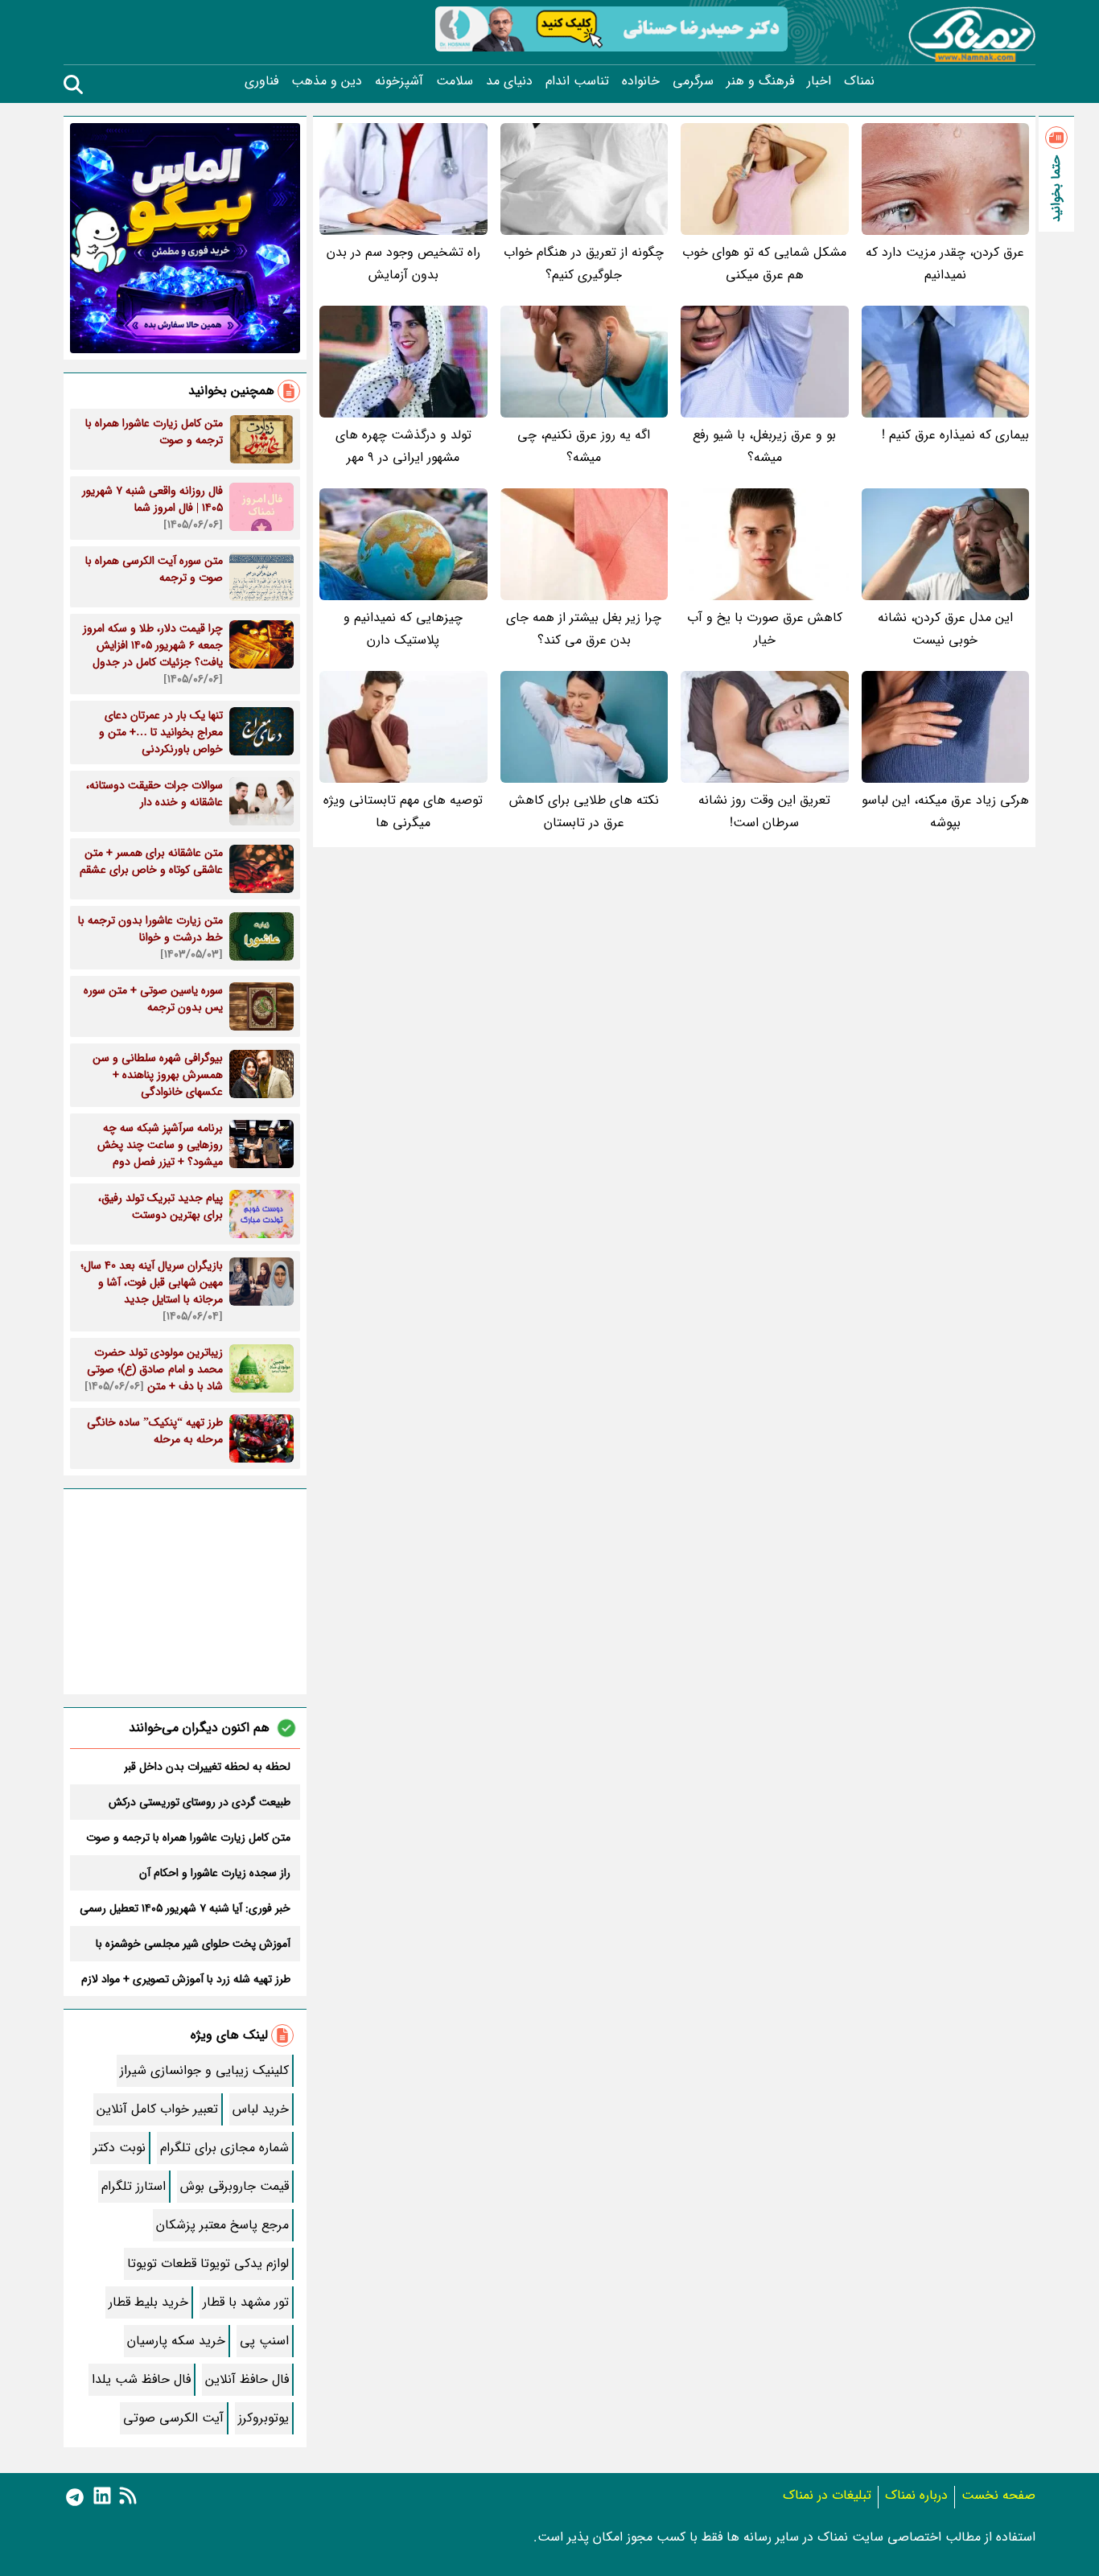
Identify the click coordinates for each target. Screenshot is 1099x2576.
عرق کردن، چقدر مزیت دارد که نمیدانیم (945, 263)
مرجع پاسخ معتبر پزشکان (222, 2225)
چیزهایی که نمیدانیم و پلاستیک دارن (403, 629)
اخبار (819, 81)
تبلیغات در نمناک (827, 2495)
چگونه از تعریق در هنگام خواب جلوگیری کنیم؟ (584, 263)
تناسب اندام (577, 81)
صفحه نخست (998, 2495)
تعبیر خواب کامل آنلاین (157, 2109)
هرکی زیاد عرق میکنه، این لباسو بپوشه (945, 811)
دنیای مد (509, 81)
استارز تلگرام (134, 2186)
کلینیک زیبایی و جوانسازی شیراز (204, 2070)
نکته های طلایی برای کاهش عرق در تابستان (584, 811)
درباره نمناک (916, 2495)
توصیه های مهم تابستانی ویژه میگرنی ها (403, 811)
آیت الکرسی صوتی (173, 2418)
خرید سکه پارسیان (176, 2341)
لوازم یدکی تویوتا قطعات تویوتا (208, 2263)
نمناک (859, 81)
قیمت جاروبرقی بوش (235, 2186)
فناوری (261, 81)
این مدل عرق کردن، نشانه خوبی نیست (945, 629)
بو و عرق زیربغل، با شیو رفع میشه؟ (764, 446)
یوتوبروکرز (263, 2418)
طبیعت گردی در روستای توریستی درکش (200, 1802)
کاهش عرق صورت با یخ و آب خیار (765, 629)
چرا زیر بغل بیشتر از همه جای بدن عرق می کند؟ (584, 629)
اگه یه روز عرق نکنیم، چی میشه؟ (584, 446)
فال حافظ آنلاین (247, 2379)
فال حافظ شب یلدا (141, 2379)
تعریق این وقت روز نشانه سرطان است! (764, 811)
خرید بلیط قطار (148, 2302)
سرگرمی (693, 81)
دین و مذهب (327, 81)
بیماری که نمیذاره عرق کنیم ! (955, 435)
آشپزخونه (399, 81)
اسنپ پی (264, 2341)
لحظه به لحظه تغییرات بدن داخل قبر (207, 1767)
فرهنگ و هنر (760, 81)
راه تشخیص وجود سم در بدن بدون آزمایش (403, 263)
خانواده (641, 81)
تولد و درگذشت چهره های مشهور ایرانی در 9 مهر (403, 446)
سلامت (455, 81)
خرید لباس (261, 2109)
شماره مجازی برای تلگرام (224, 2148)
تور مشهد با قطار (246, 2302)
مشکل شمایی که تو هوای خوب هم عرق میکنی (764, 263)
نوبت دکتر (119, 2148)
